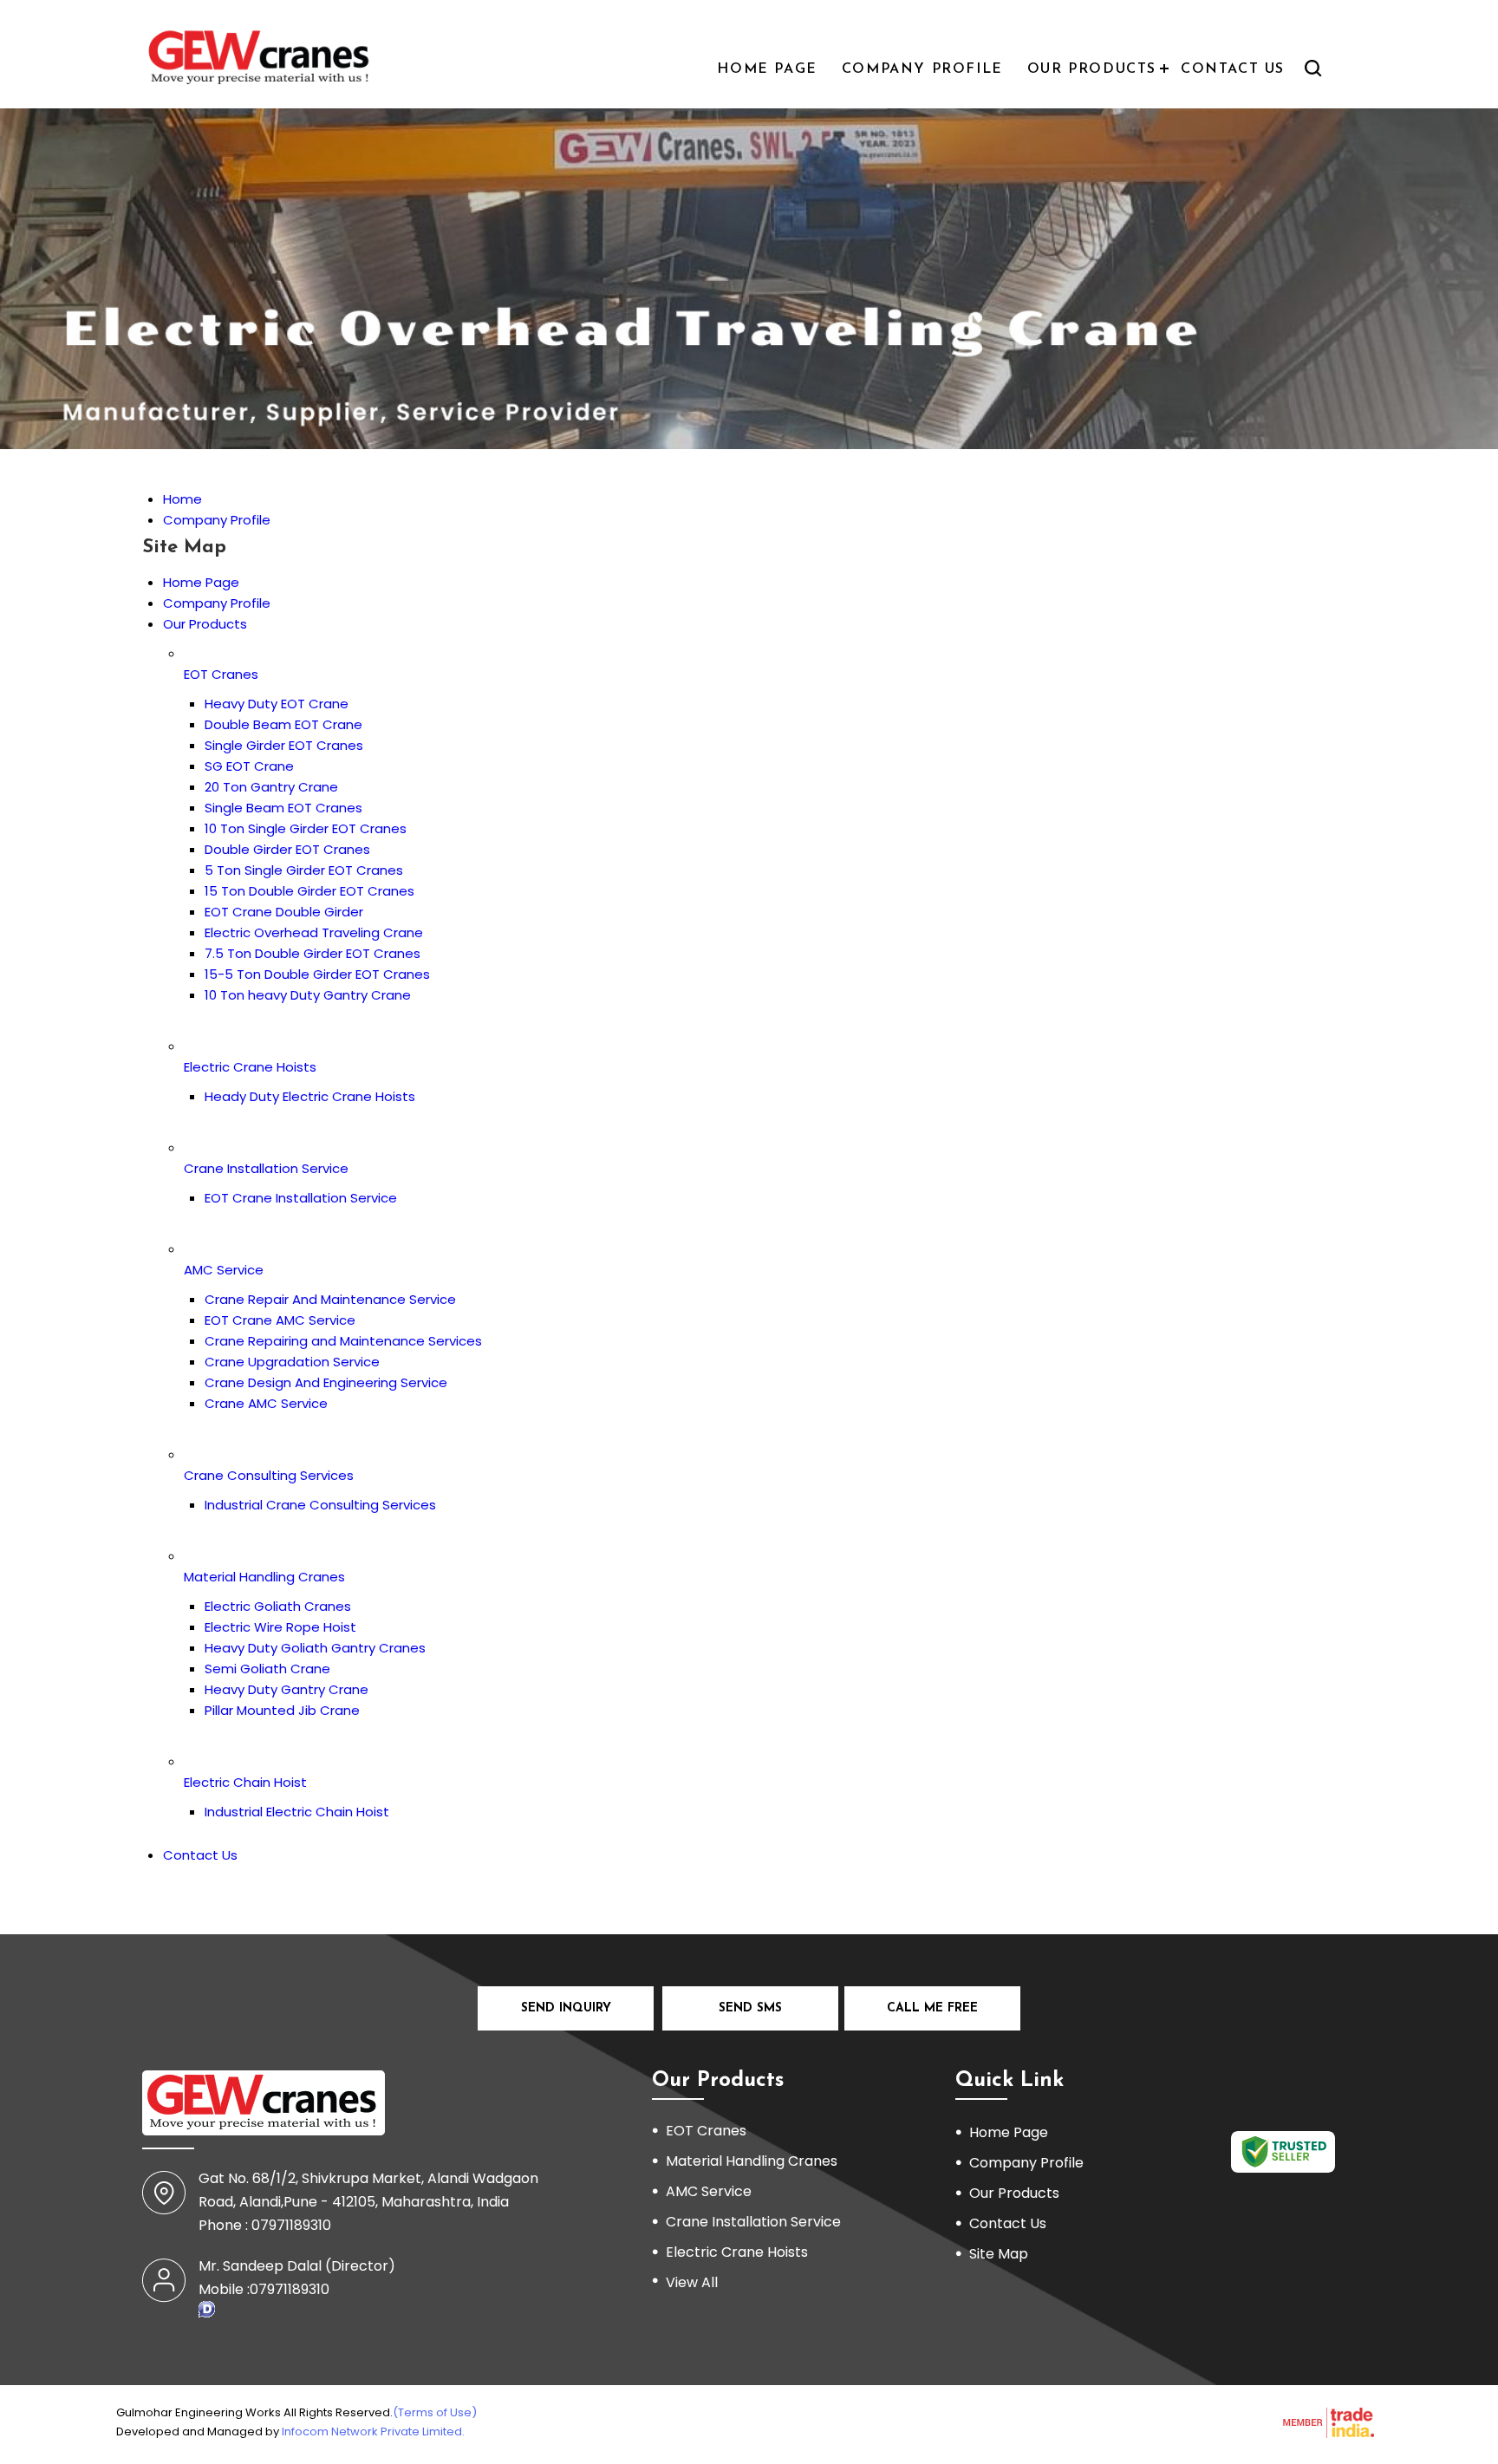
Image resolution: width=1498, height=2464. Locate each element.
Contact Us (1233, 69)
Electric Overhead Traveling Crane (314, 932)
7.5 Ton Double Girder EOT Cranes (313, 953)
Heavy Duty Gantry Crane (287, 1689)
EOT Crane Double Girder (284, 912)
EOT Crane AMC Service (280, 1320)
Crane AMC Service (266, 1403)
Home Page (767, 69)
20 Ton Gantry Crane (271, 787)
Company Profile (922, 69)
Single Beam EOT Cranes (283, 808)
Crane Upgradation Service (292, 1362)
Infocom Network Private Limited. (373, 2431)
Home (182, 499)
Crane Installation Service (266, 1168)
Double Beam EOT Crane (283, 724)
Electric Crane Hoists (250, 1067)
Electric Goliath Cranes (278, 1606)
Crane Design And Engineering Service (326, 1382)
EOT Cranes (221, 674)
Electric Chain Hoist (245, 1782)
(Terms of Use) (435, 2412)
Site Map (999, 2254)
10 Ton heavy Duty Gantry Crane (308, 995)
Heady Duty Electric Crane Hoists (310, 1096)
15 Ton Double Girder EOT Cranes (309, 891)
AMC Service (224, 1270)
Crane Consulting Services (269, 1475)
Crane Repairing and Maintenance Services (343, 1341)
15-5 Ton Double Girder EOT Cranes (317, 974)
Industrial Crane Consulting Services (320, 1505)
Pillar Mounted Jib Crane (282, 1710)
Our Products (1092, 69)
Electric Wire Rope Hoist (280, 1627)
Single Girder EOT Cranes (284, 745)
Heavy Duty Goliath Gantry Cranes (315, 1648)
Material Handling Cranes (264, 1577)
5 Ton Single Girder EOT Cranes (304, 870)
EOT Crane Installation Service (301, 1198)
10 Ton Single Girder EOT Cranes (306, 828)
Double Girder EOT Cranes (287, 849)
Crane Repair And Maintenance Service (330, 1299)
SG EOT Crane (249, 766)
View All (692, 2282)
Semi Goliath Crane (267, 1669)
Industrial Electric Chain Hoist (297, 1812)
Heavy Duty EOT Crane (277, 704)
